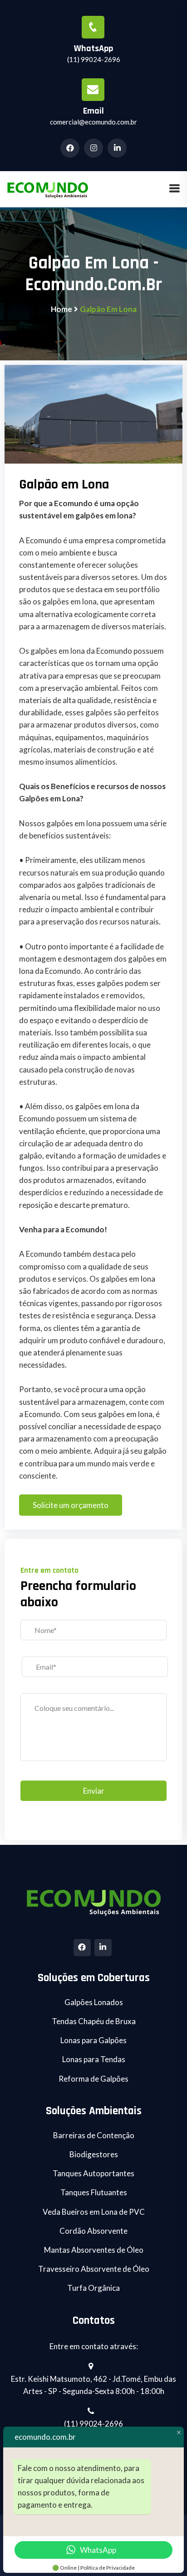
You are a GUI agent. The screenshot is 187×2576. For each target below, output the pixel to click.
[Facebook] (82, 1948)
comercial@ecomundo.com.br (93, 122)
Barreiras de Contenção (94, 2135)
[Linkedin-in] (118, 148)
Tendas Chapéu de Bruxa (94, 2021)
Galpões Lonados (94, 2002)
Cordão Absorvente (93, 2231)
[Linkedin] (103, 1948)
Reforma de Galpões (93, 2079)
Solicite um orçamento (71, 1505)
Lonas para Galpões (93, 2040)
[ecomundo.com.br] (48, 188)
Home (62, 309)
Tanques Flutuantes (94, 2192)
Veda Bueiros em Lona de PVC (94, 2212)
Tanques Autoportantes (93, 2173)
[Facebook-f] (71, 148)
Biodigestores (94, 2154)
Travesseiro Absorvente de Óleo (94, 2269)
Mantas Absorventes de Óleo (94, 2250)
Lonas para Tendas (94, 2059)
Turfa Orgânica (93, 2288)
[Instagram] (95, 148)
